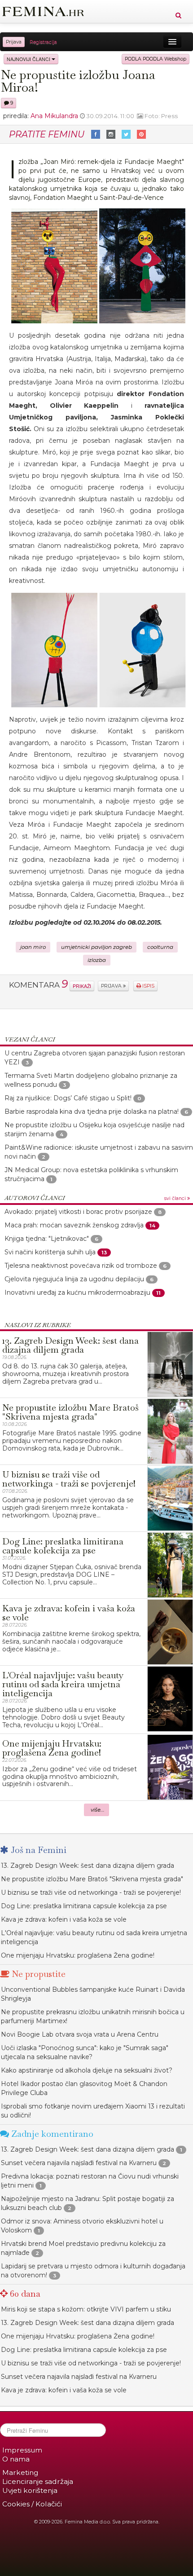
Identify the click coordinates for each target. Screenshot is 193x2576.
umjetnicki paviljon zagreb (96, 947)
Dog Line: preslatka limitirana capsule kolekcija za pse (84, 1906)
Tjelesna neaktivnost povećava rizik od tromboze (81, 1266)
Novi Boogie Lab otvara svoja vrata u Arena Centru (80, 2034)
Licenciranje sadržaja (38, 2481)
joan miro (33, 947)
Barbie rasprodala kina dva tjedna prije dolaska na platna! (92, 1112)
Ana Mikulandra (54, 116)
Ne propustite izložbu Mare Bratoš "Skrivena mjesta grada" (92, 1879)
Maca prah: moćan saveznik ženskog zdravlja (74, 1225)
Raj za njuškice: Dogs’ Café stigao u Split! (68, 1098)
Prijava (14, 42)
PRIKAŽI (82, 986)
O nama (16, 2459)
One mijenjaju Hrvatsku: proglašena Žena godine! (78, 1955)
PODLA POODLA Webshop (156, 59)
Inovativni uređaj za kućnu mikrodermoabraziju (77, 1292)
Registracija (43, 42)
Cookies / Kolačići (32, 2504)
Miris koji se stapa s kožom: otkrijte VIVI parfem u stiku (86, 2309)
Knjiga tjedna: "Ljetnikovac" (47, 1239)
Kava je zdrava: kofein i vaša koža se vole (64, 1919)
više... (98, 1810)
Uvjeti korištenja (30, 2490)
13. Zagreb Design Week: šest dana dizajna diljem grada (88, 1866)
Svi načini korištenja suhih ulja (50, 1252)
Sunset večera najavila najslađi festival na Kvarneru (79, 2163)
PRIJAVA (112, 986)
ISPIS (148, 986)
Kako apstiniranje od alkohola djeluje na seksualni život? (87, 2070)
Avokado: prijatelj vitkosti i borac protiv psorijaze (78, 1212)
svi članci (176, 1198)
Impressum (22, 2450)
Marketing (20, 2472)
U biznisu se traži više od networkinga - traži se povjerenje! (91, 1892)
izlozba (97, 960)
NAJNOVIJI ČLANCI (29, 59)
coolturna (160, 947)
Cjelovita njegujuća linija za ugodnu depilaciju (74, 1279)
